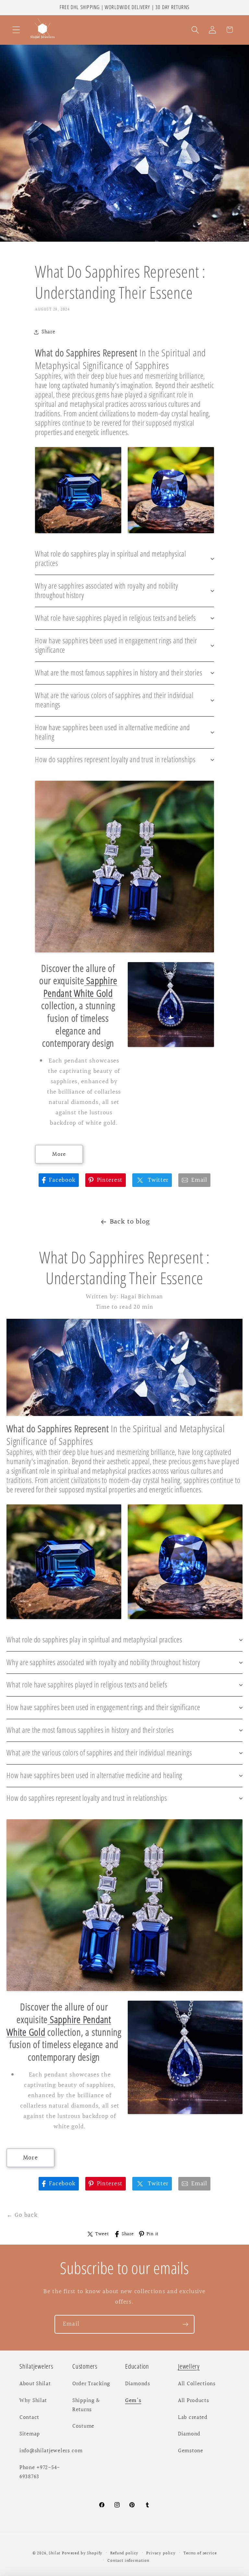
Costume (83, 2426)
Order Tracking (91, 2384)
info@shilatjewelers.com (51, 2451)
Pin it (153, 2234)
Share (128, 2234)
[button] (16, 30)
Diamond (189, 2434)
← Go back (22, 2215)
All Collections (197, 2384)
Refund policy (124, 2553)
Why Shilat (33, 2401)
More (59, 1154)
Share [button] (48, 332)
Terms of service (200, 2553)
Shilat (55, 2553)
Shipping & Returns (86, 2405)
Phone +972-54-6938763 (40, 2472)
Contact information (128, 2561)
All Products (194, 2401)
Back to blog (130, 1222)
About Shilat (35, 2384)
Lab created (193, 2418)
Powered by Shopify (82, 2553)
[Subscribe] (185, 2324)
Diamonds (138, 2384)
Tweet (102, 2234)
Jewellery (189, 2366)
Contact (29, 2418)
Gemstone (191, 2451)
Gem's (133, 2401)
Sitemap (30, 2434)
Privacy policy (161, 2553)
